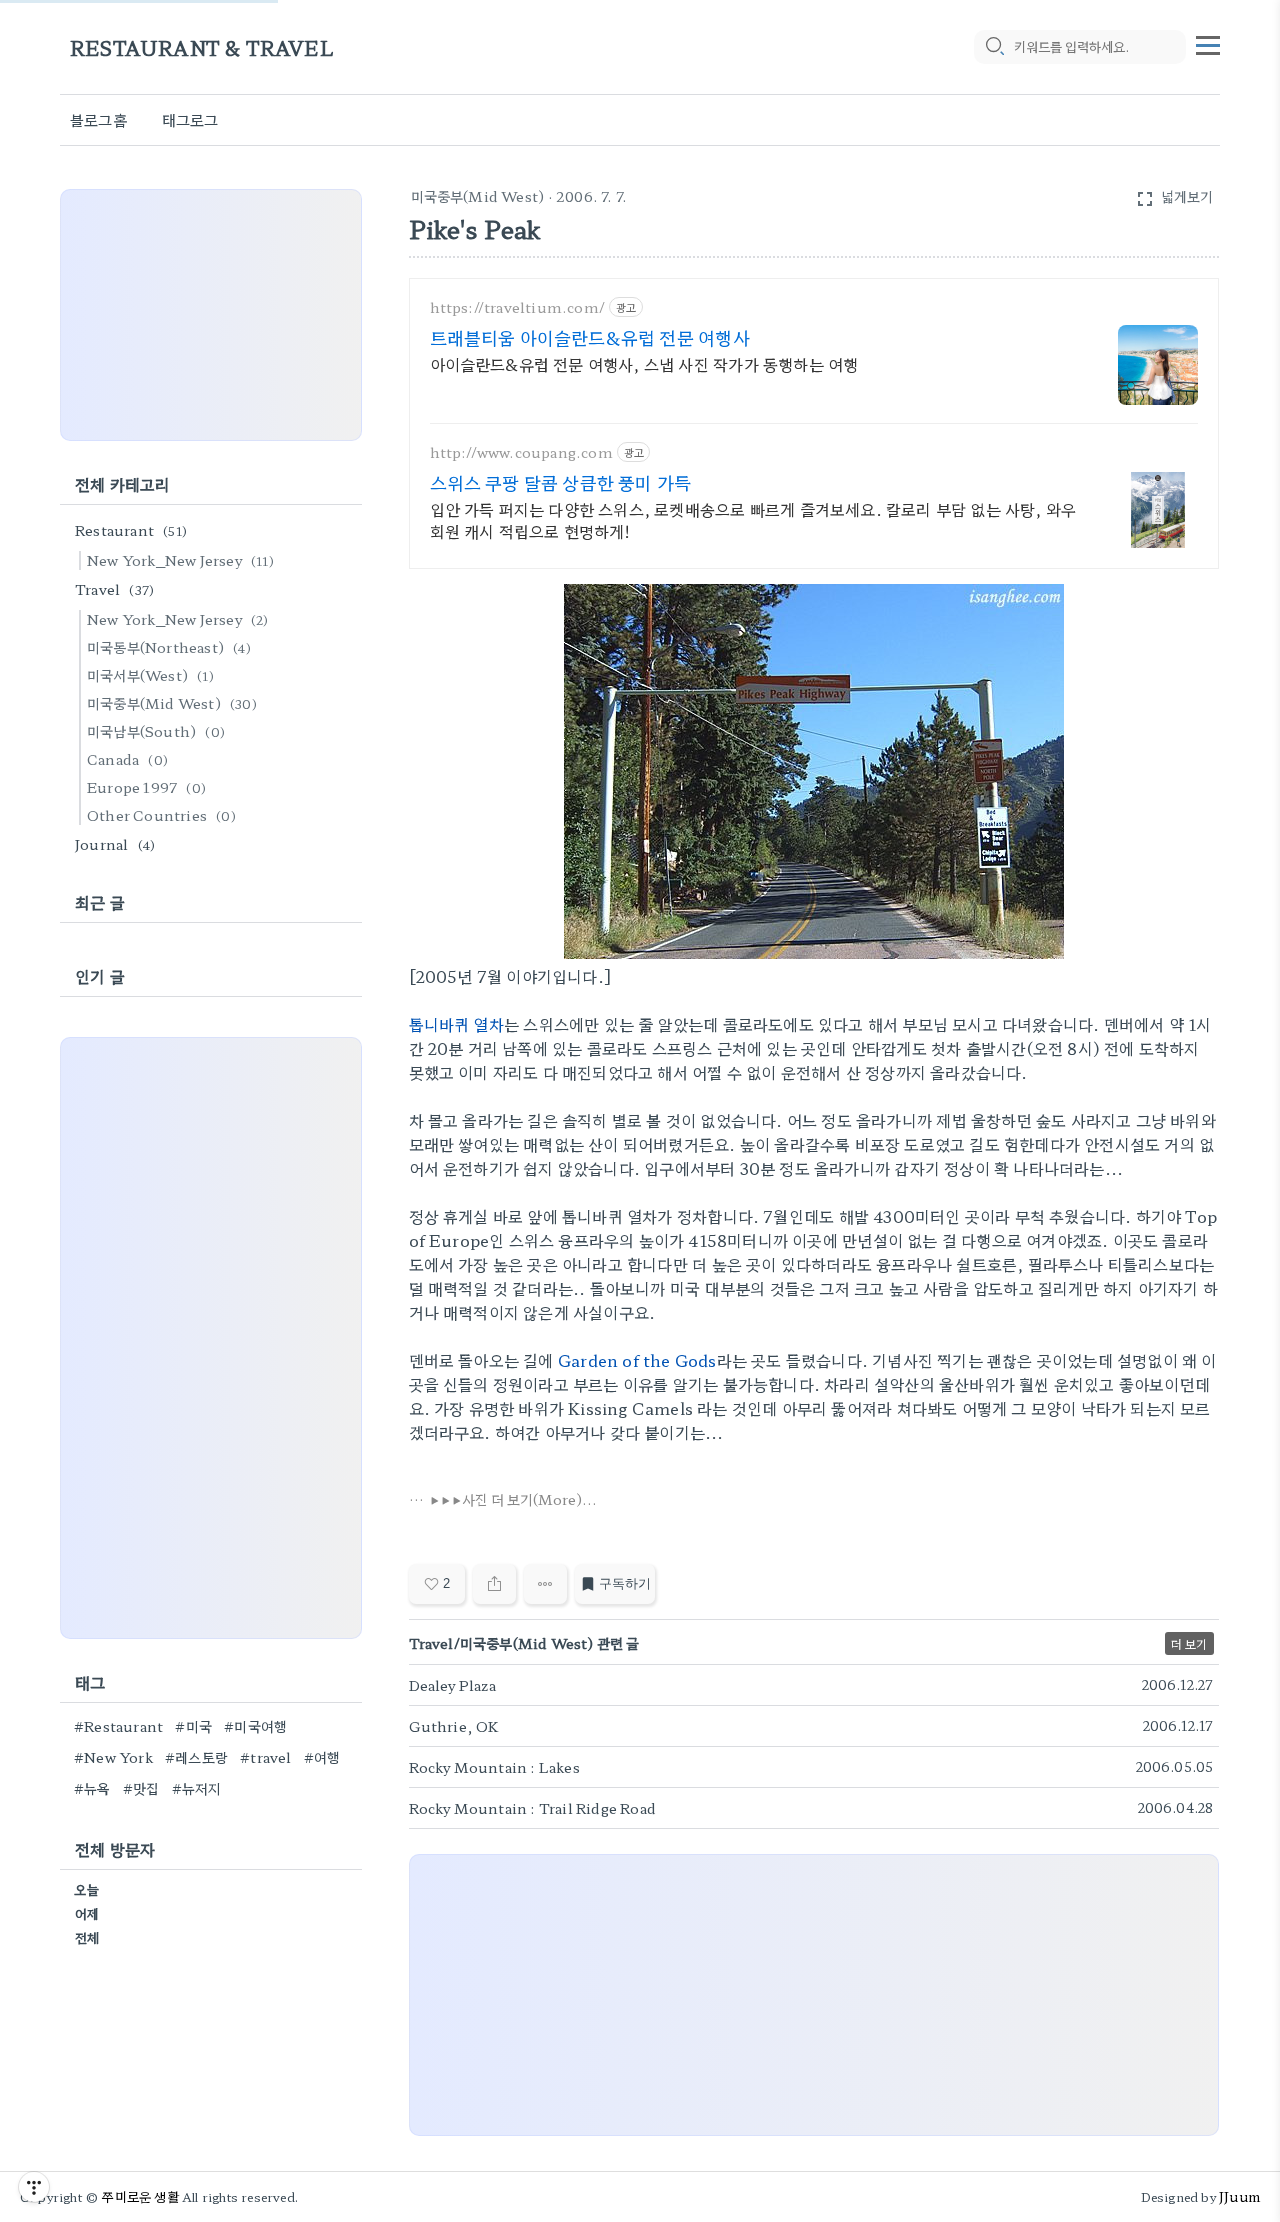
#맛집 (141, 1788)
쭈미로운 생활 (140, 2196)
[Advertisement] (814, 1995)
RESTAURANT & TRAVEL (202, 47)
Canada (127, 759)
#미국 (193, 1726)
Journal (115, 844)
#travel (265, 1757)
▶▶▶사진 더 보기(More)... (513, 1499)
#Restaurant (118, 1726)
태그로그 (190, 119)
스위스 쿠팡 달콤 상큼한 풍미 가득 (561, 482)
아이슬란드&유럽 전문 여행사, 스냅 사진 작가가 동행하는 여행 (644, 363)
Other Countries (161, 815)
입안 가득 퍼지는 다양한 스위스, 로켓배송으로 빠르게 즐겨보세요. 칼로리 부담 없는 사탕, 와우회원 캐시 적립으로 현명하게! (753, 519)
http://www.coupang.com (521, 452)
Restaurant (131, 530)
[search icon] (994, 47)
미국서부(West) (150, 675)
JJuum (1239, 2196)
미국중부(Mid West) (478, 196)
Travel (114, 589)
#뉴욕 (92, 1788)
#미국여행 (255, 1726)
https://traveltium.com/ (518, 307)
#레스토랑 (196, 1757)
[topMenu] (1208, 43)
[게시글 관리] (545, 1584)
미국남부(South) (156, 731)
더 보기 (1189, 1643)
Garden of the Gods (637, 1360)
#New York (113, 1757)
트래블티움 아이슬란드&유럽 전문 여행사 (590, 337)
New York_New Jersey (180, 560)
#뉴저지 (197, 1788)
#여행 (322, 1757)
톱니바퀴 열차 (456, 1024)
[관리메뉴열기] (34, 2187)
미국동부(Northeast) (169, 647)
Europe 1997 (146, 787)
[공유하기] (494, 1584)
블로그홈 (98, 119)
